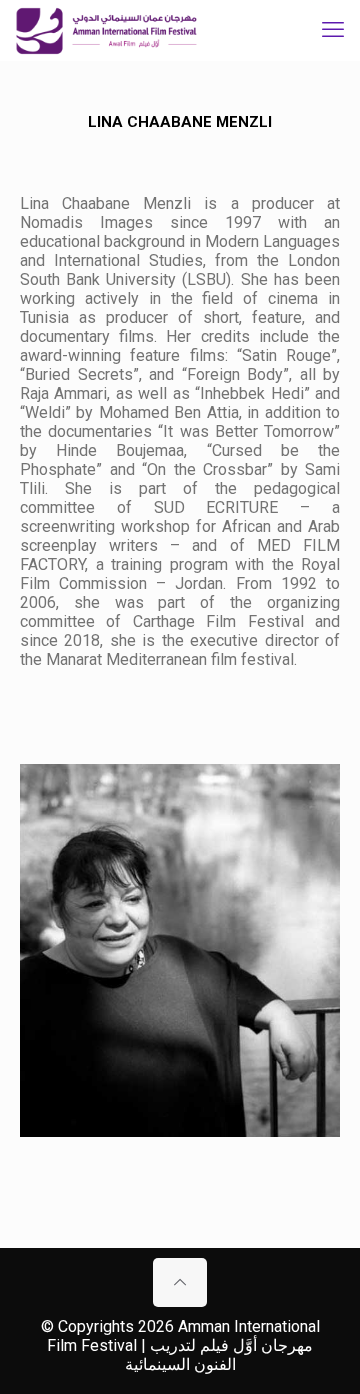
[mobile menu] (333, 30)
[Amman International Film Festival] (106, 30)
